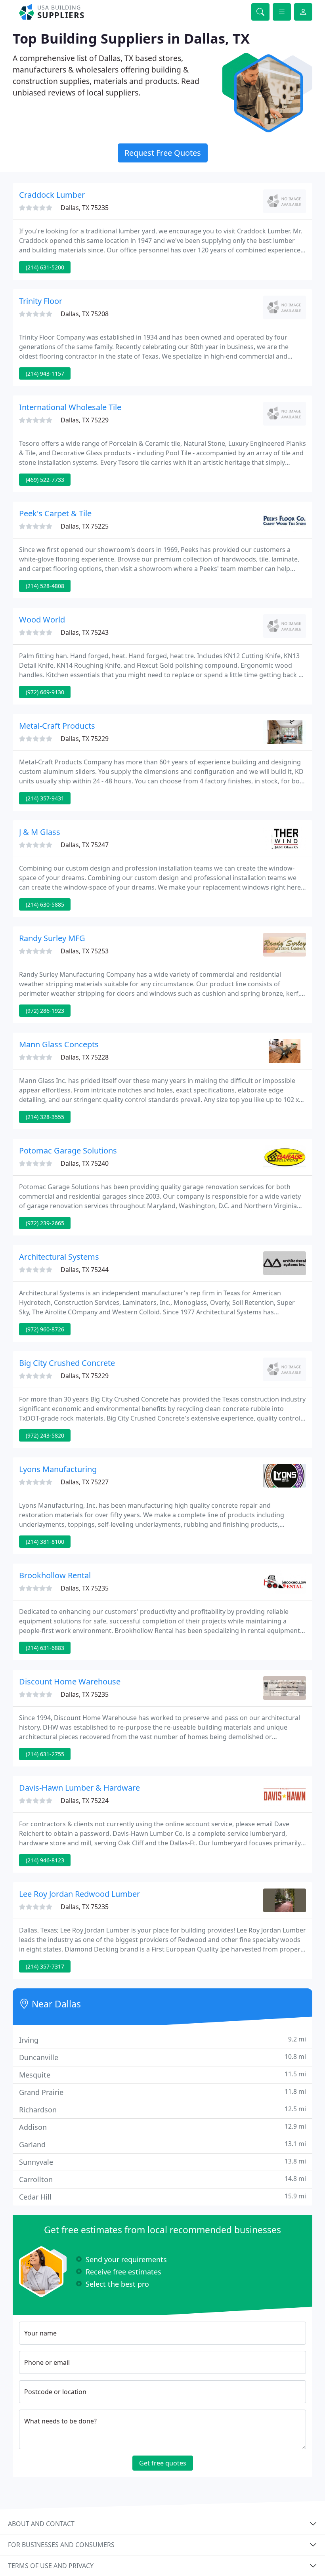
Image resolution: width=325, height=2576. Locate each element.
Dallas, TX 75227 (85, 1482)
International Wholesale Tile (70, 407)
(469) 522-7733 (45, 480)
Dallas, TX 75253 (85, 951)
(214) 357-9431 (45, 798)
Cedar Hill (162, 2197)
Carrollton (162, 2179)
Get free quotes (163, 2463)
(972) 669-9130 (45, 692)
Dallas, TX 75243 (85, 632)
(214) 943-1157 (45, 373)
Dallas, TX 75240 (85, 1163)
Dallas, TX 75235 (85, 208)
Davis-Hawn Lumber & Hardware (79, 1788)
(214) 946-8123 (45, 1860)
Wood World (42, 620)
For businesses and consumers (61, 2545)
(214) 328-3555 (45, 1117)
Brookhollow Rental (55, 1575)
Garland (162, 2144)
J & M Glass (40, 832)
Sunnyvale (162, 2162)
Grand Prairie (162, 2092)
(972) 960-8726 (45, 1329)
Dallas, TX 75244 (85, 1270)
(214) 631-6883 (45, 1648)
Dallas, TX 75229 (85, 420)
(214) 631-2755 (45, 1754)
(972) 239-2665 (45, 1223)
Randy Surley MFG (52, 938)
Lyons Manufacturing (58, 1469)
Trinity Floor (41, 301)
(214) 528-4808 (45, 586)
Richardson (162, 2109)
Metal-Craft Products (57, 726)
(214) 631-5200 (45, 267)
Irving (162, 2040)
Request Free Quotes (163, 153)
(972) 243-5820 (45, 1435)
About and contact (41, 2524)
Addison (162, 2127)
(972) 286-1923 (45, 1011)
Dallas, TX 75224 (85, 1801)
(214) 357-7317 (45, 1966)
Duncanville (162, 2057)
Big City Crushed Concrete (67, 1363)
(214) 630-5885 (45, 904)
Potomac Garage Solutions (68, 1151)
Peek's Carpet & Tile (55, 513)
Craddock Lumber (52, 195)
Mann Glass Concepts (59, 1044)
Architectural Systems (59, 1257)
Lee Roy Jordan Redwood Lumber (79, 1894)
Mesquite (162, 2075)
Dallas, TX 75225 (85, 526)
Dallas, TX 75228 (85, 1057)
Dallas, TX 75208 (85, 314)
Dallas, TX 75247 (85, 845)
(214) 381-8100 (45, 1542)
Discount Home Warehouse (70, 1681)
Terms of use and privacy (51, 2566)
